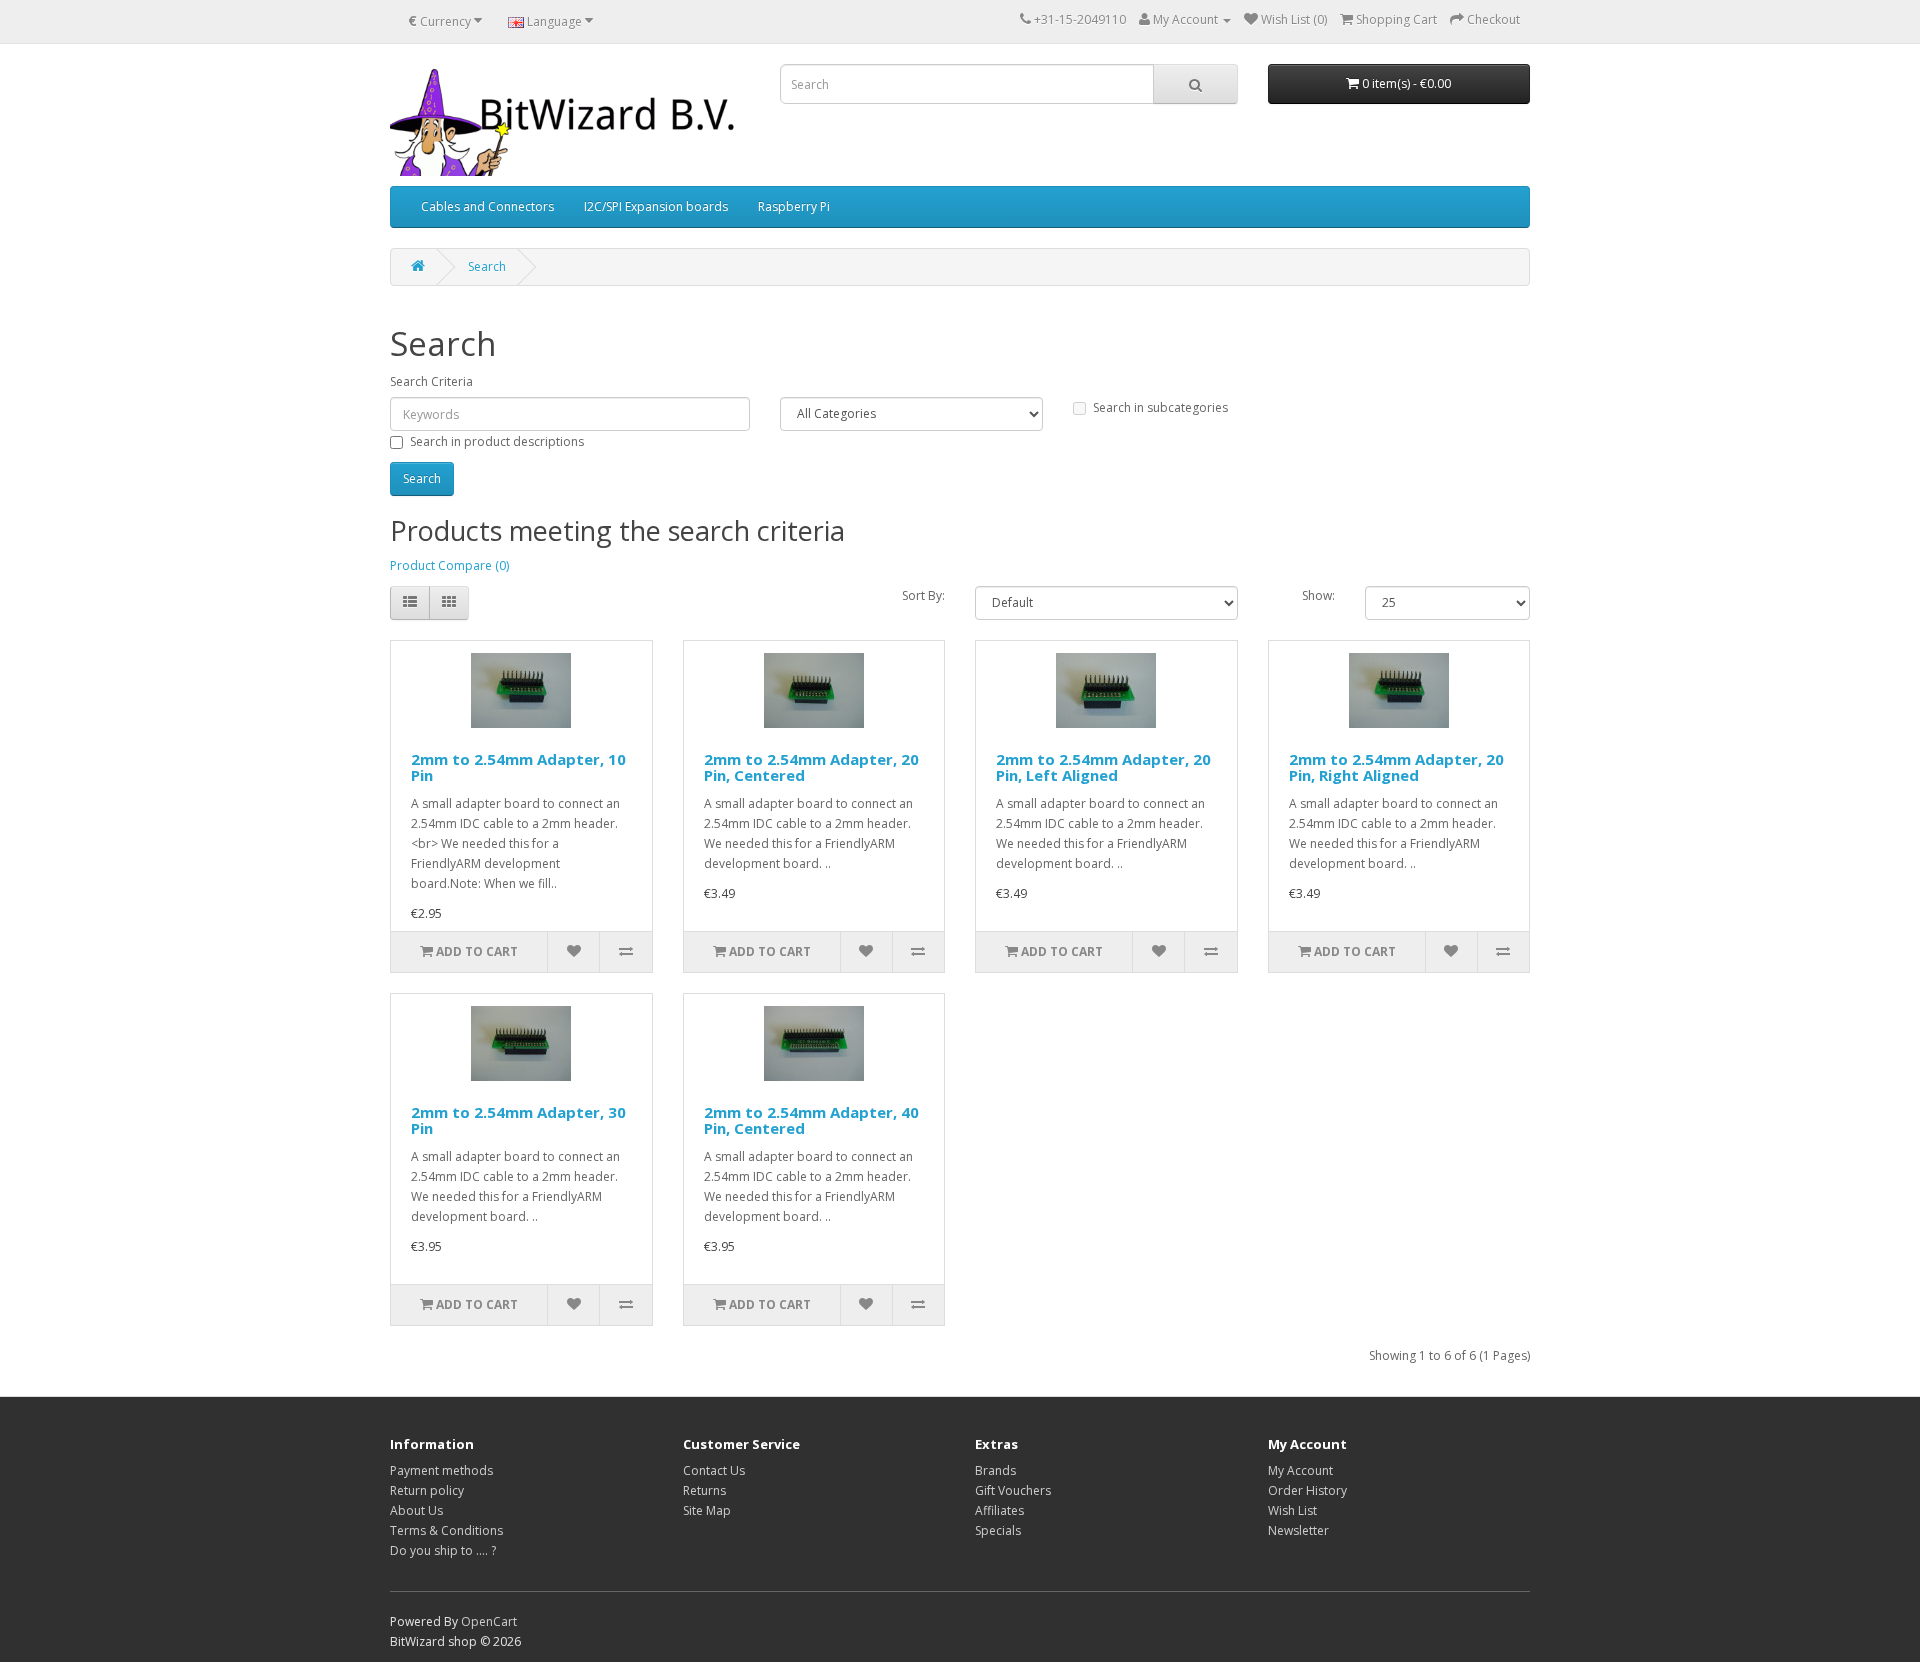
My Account (1300, 1470)
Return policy (427, 1490)
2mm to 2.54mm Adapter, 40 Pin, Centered (811, 1120)
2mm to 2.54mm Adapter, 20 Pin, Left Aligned (1103, 767)
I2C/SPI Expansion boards (656, 206)
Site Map (707, 1510)
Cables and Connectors (487, 206)
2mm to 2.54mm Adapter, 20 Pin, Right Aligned (1396, 767)
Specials (998, 1530)
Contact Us (714, 1470)
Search (487, 266)
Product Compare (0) (449, 565)
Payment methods (441, 1470)
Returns (704, 1490)
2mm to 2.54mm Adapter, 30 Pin (518, 1120)
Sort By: (923, 595)
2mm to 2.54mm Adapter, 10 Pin (518, 767)
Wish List (1292, 1510)
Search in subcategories (1160, 407)
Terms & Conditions (446, 1530)
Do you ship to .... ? (443, 1550)
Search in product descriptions (497, 441)
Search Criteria (431, 381)
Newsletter (1298, 1530)
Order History (1307, 1490)
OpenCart (489, 1621)
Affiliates (999, 1510)
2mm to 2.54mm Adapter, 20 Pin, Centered (811, 767)
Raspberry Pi (794, 206)
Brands (995, 1470)
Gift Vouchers (1013, 1490)
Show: (1318, 595)
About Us (416, 1510)
